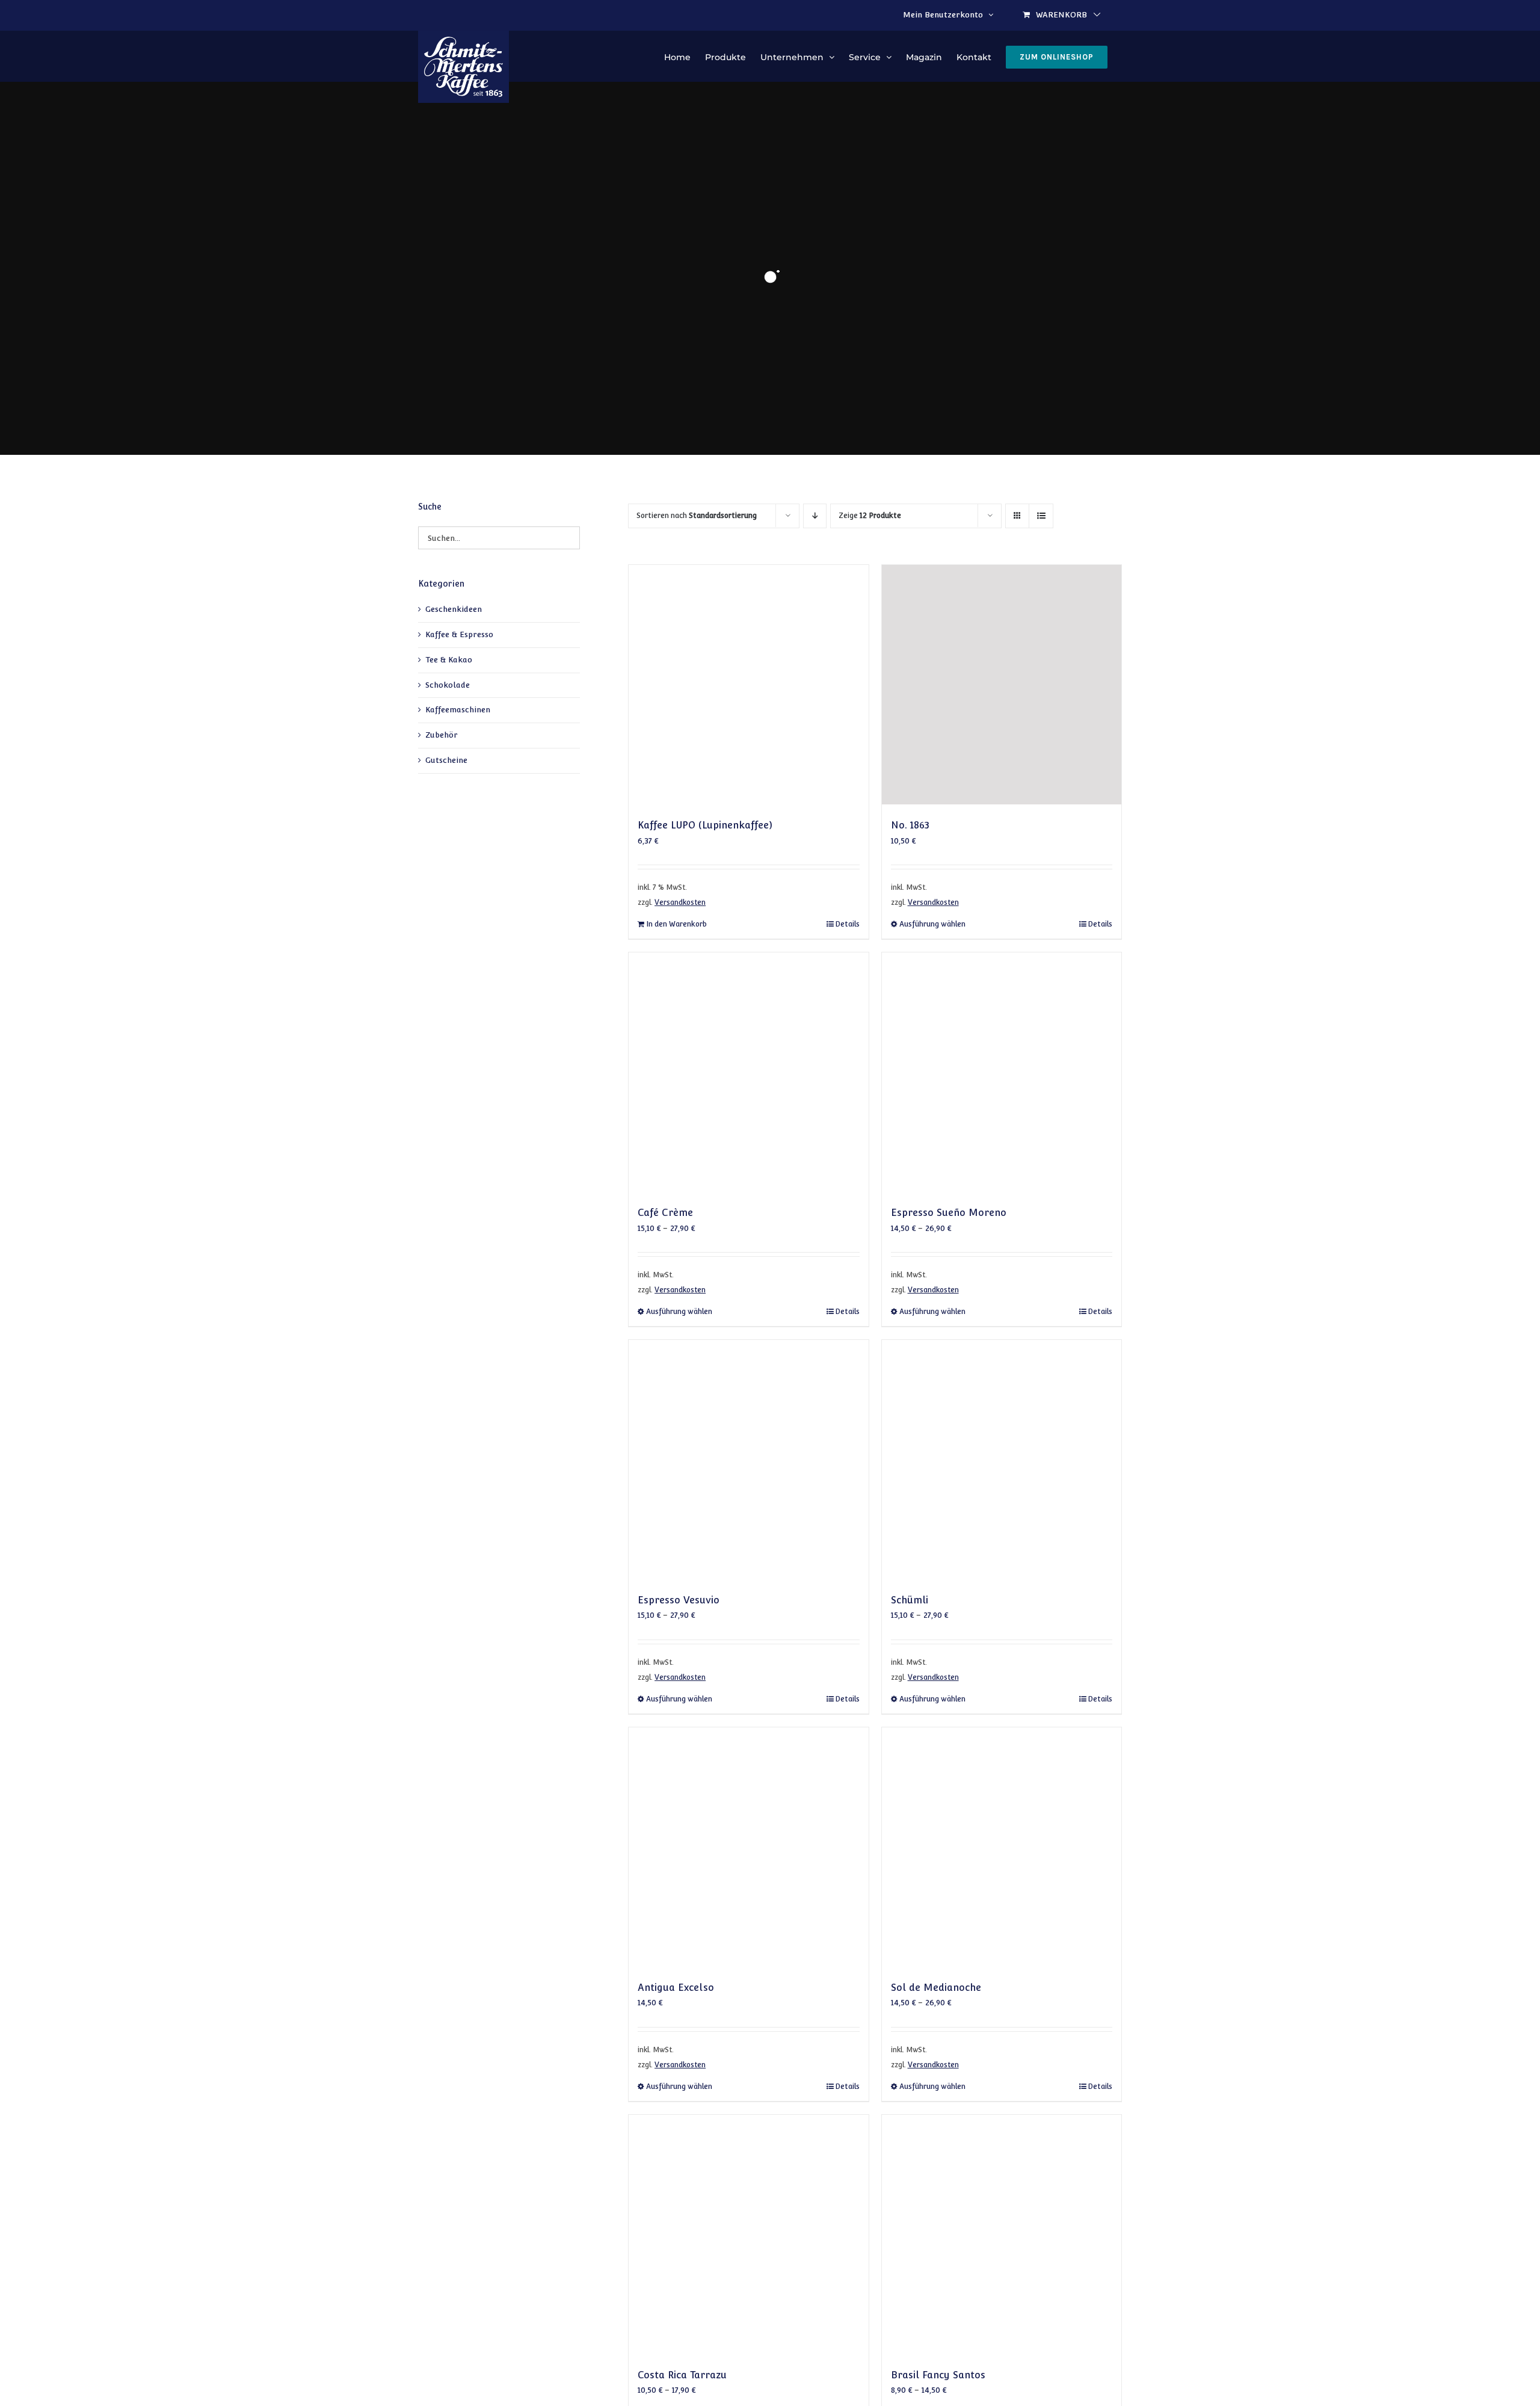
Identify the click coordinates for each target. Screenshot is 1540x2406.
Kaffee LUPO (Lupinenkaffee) (705, 825)
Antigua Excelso (676, 1988)
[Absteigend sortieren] (815, 516)
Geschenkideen (454, 609)
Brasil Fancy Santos (938, 2375)
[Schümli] (1002, 1460)
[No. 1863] (1002, 685)
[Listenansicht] (1041, 516)
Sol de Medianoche (936, 1988)
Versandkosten (680, 902)
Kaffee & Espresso (459, 634)
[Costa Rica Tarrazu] (748, 2235)
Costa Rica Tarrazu (682, 2375)
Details (847, 924)
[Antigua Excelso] (748, 1847)
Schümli (910, 1600)
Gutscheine (446, 760)
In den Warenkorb (676, 924)
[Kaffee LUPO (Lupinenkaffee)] (748, 685)
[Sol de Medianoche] (1002, 1847)
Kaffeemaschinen (458, 710)
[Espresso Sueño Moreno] (1002, 1072)
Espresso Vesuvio (679, 1600)
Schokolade (448, 685)
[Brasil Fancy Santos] (1002, 2235)
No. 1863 (910, 825)
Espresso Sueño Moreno (949, 1213)
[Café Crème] (748, 1072)
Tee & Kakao (449, 660)
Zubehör (442, 735)
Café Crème (665, 1213)
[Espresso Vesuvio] (748, 1460)
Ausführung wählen (932, 924)
